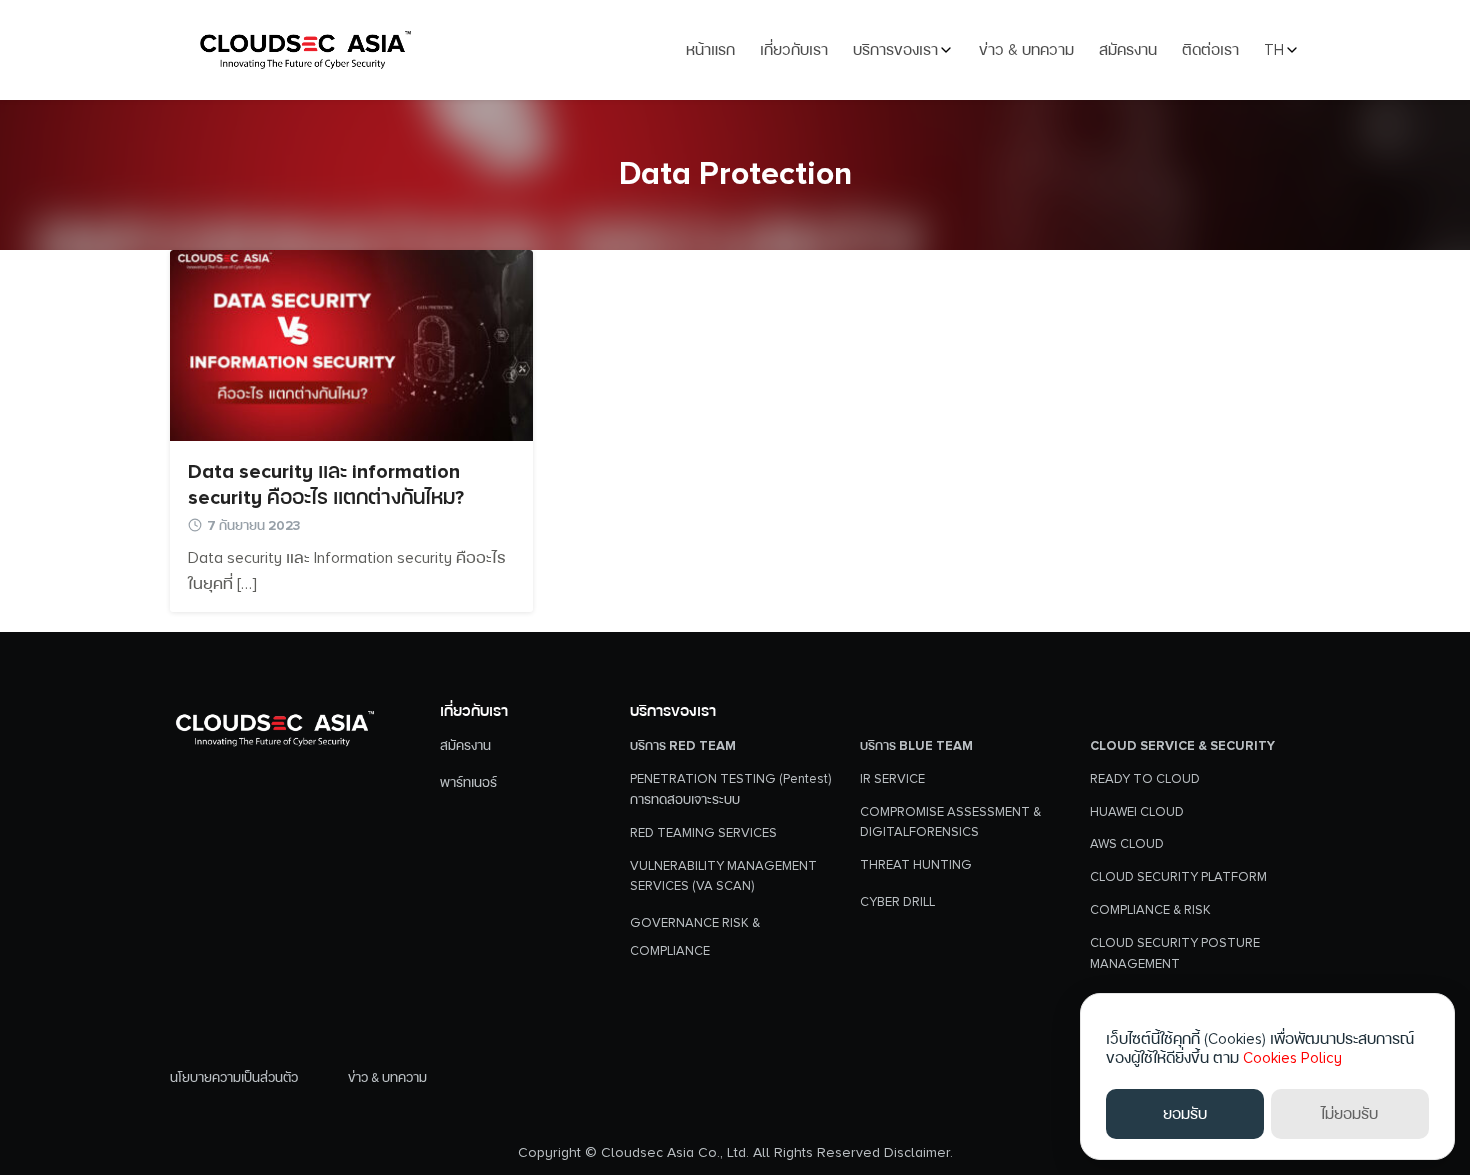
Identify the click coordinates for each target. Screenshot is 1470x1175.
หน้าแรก (710, 50)
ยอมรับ (1185, 1114)
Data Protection (735, 174)
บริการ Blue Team (916, 746)
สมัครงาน (1128, 50)
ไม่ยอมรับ (1349, 1114)
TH (1274, 50)
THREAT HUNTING (916, 865)
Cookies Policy (1292, 1058)
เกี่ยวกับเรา (794, 50)
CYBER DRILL (897, 902)
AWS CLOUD (1127, 844)
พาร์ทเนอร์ (468, 783)
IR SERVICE (892, 779)
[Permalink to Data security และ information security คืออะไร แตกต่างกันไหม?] (351, 344)
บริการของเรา (895, 50)
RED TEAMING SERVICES (703, 833)
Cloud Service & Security (1182, 746)
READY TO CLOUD (1145, 779)
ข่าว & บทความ (1026, 50)
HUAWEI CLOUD (1137, 812)
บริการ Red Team (683, 746)
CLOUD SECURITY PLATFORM (1178, 877)
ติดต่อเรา (1210, 50)
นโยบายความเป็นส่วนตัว (234, 1078)
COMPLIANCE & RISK (1150, 910)
